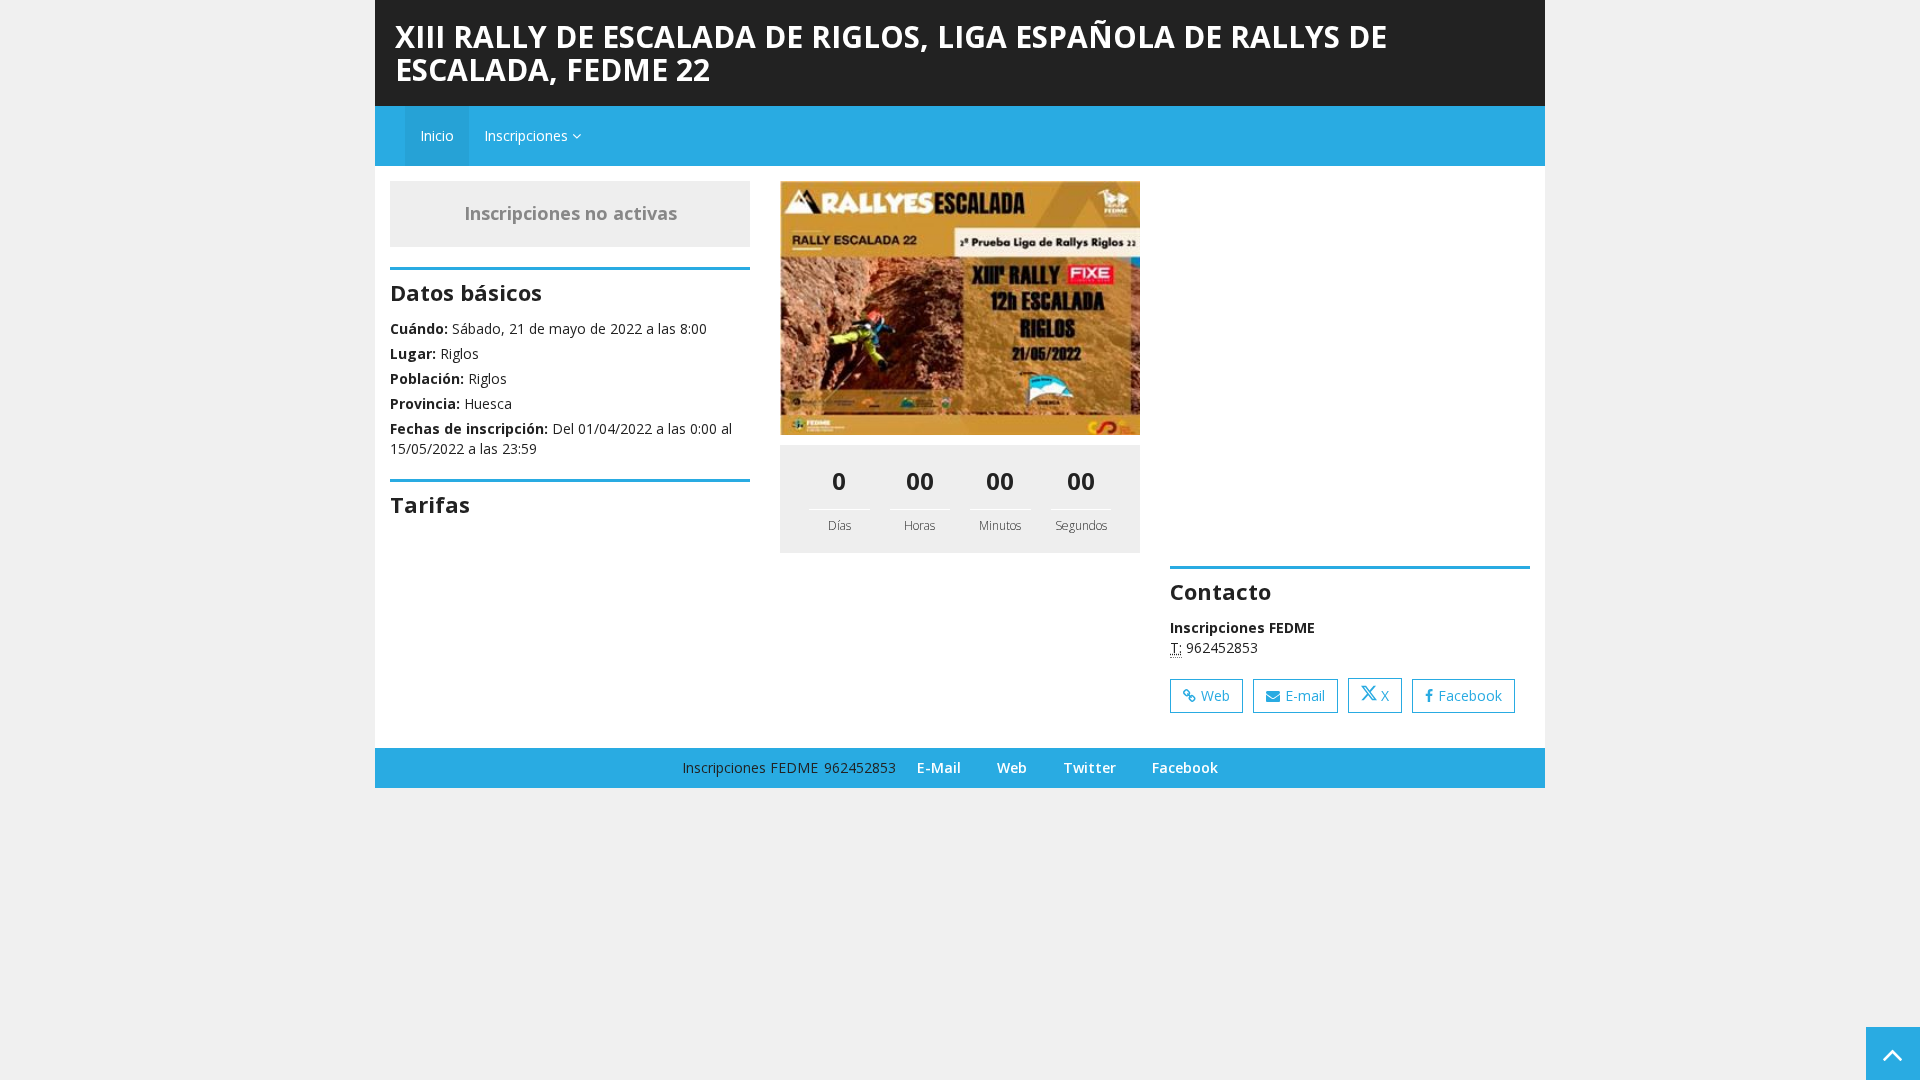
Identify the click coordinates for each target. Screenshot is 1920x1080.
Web (1215, 695)
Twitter (1089, 767)
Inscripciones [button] (528, 135)
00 (920, 480)
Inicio (437, 135)
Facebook (1470, 695)
